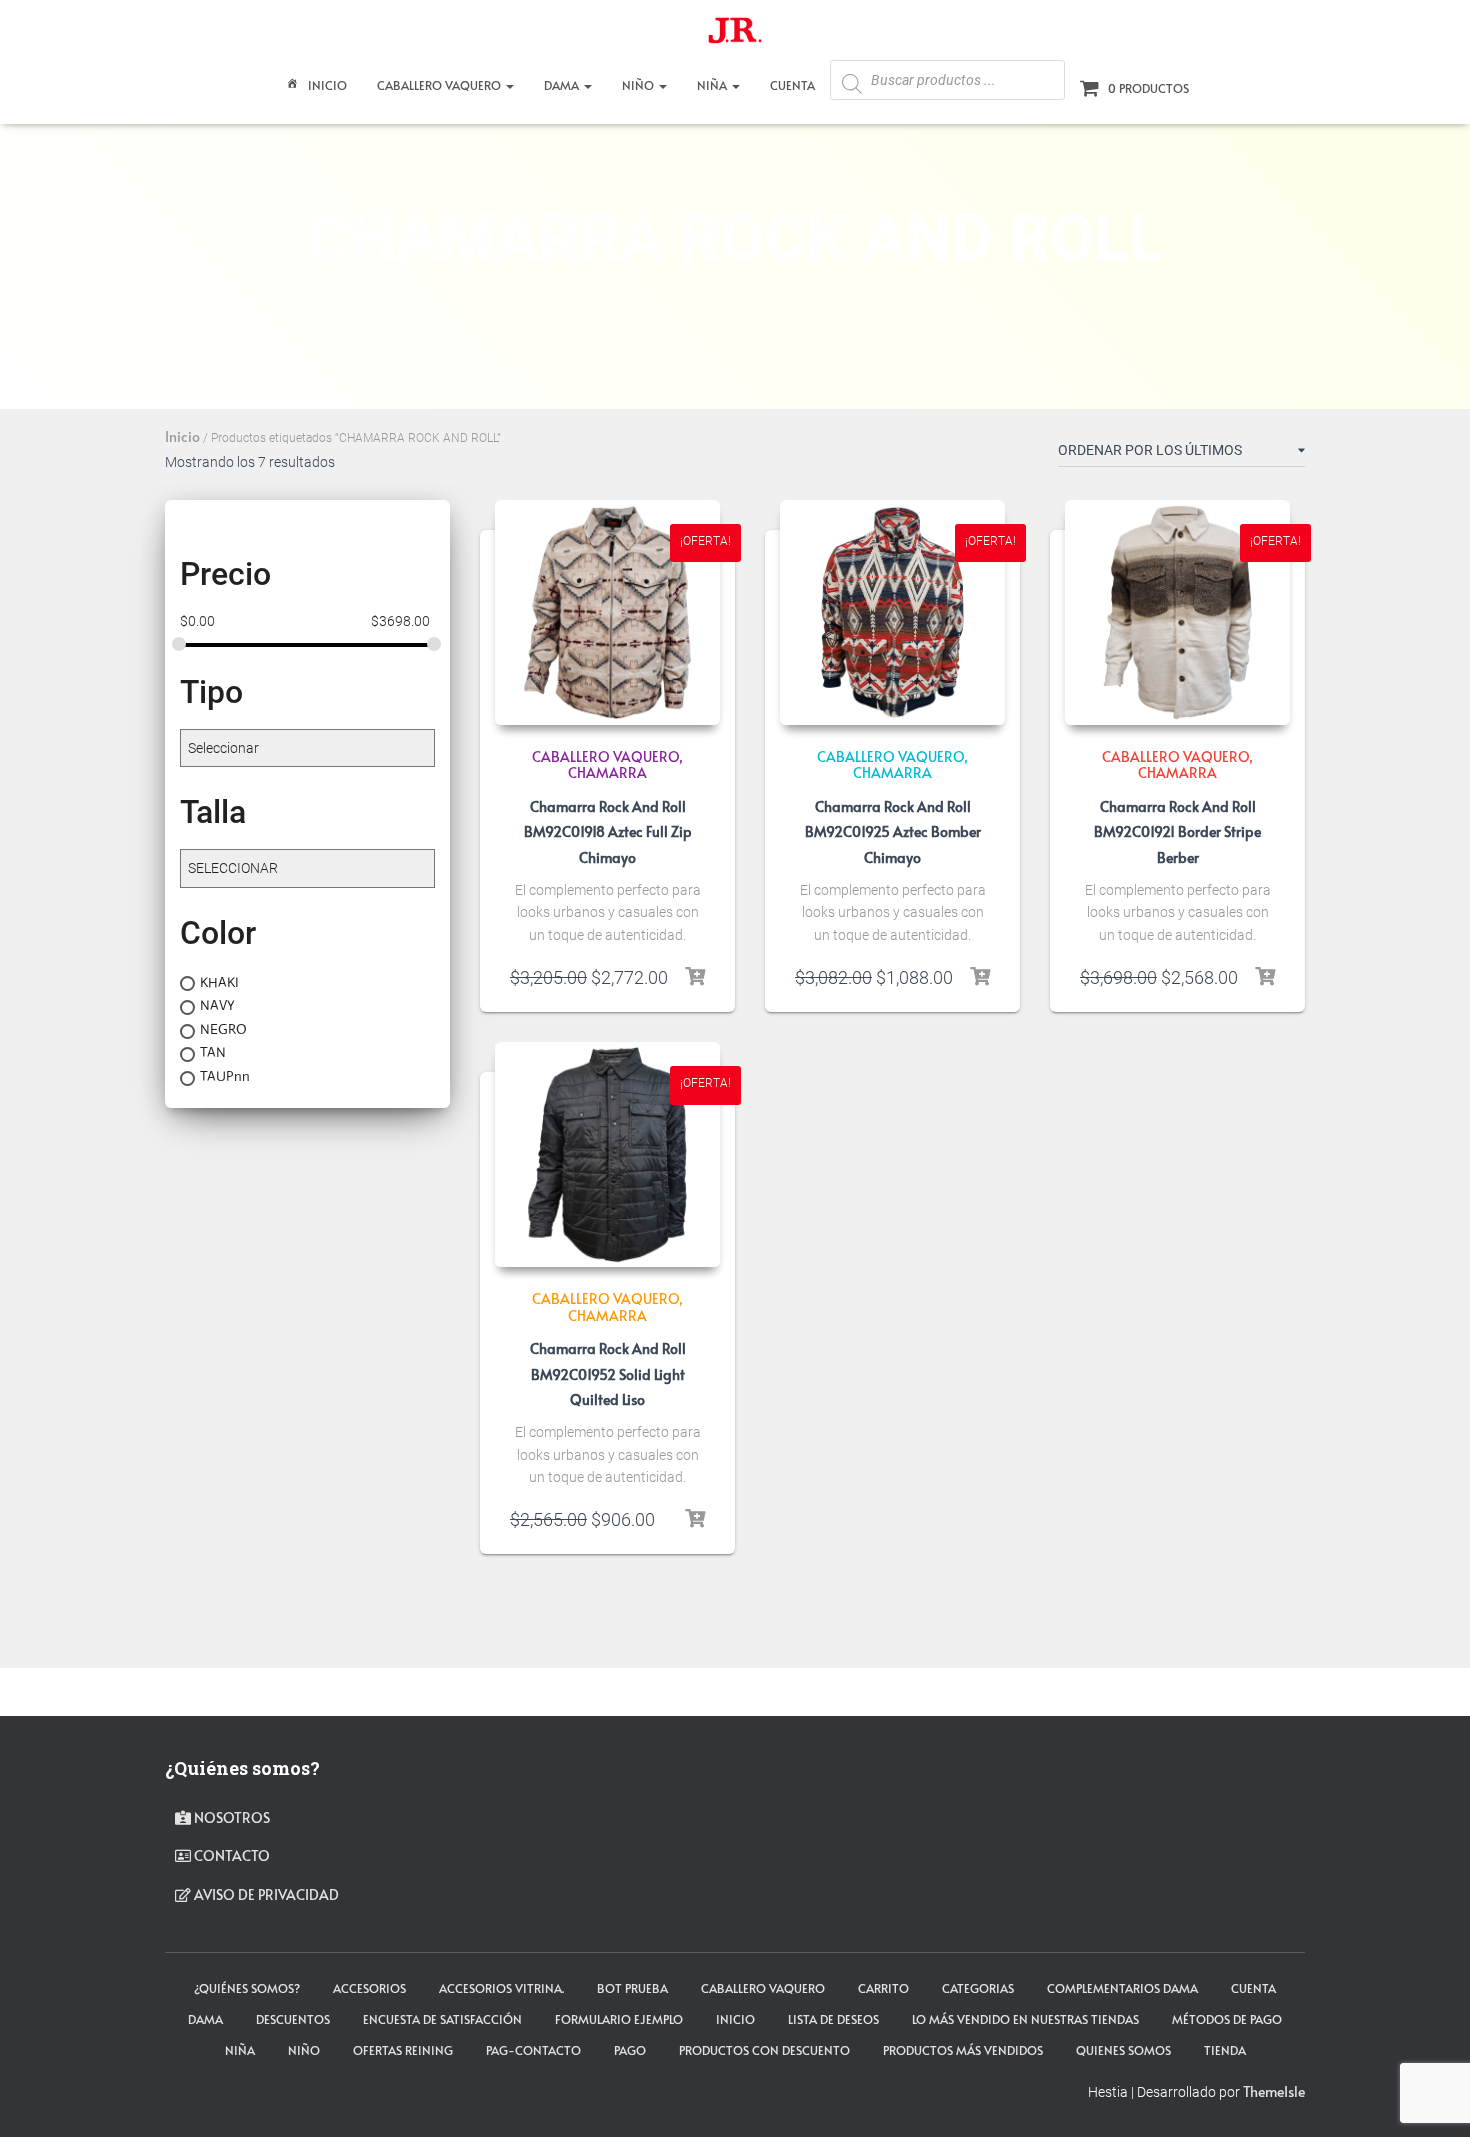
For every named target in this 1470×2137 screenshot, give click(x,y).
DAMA (563, 85)
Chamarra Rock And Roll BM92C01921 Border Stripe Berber (1177, 831)
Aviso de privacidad (265, 1894)
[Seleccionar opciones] (695, 977)
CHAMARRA (607, 772)
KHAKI (219, 982)
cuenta (1253, 1988)
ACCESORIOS (369, 1988)
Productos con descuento (764, 2050)
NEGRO (223, 1029)
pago (630, 2050)
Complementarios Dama (1122, 1988)
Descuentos (293, 2019)
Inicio (327, 85)
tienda (1225, 2050)
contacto (230, 1855)
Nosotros (230, 1817)
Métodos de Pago (1227, 2019)
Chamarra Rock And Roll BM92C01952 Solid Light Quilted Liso (608, 1373)
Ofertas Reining (403, 2050)
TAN (213, 1052)
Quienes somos (1123, 2050)
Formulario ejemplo (619, 2019)
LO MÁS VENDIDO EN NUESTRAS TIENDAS (1025, 2019)
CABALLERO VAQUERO (440, 85)
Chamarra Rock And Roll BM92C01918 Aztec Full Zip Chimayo (608, 831)
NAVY (217, 1005)
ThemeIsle (1274, 2091)
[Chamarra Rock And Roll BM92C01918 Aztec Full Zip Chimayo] (607, 612)
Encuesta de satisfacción (442, 2019)
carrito (883, 1988)
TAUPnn (225, 1076)
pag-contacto (533, 2050)
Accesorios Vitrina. (501, 1988)
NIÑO (639, 85)
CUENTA (792, 85)
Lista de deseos (833, 2019)
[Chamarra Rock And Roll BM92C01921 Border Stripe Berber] (1177, 612)
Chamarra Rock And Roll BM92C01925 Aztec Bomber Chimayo (893, 831)
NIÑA (713, 85)
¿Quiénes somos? (247, 1988)
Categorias (978, 1988)
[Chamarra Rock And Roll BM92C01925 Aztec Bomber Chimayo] (892, 612)
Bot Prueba (632, 1988)
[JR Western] (735, 35)
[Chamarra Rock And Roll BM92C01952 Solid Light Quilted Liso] (607, 1154)
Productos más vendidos (963, 2050)
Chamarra (892, 772)
